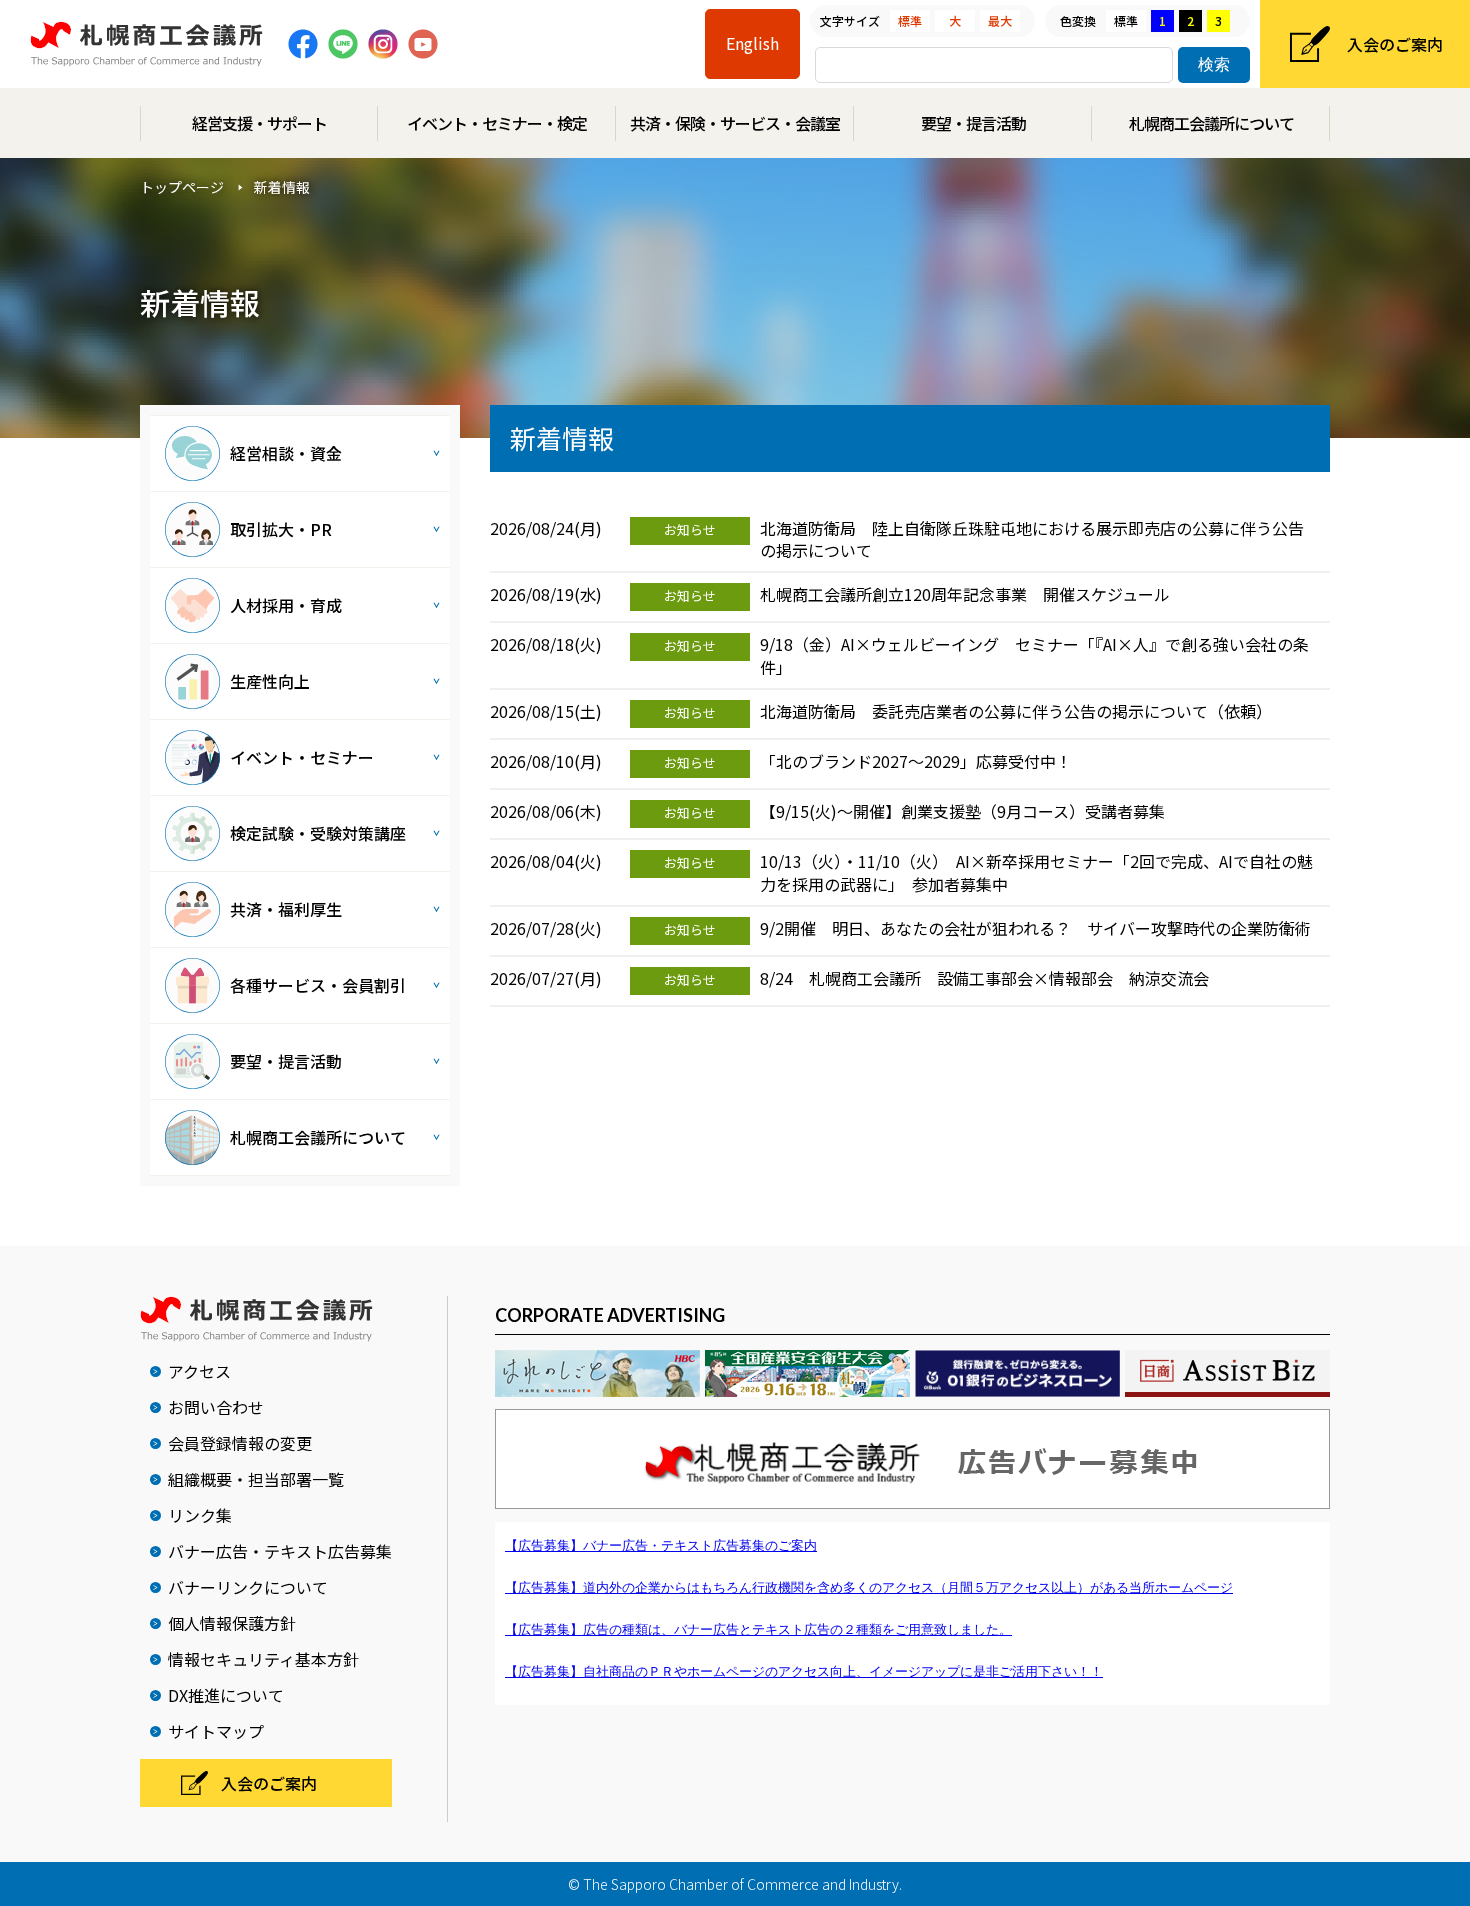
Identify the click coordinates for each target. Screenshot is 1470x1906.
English (752, 43)
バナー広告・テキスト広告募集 (280, 1551)
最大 (1000, 20)
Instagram (383, 44)
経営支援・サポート (259, 123)
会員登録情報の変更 (240, 1443)
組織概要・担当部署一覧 (256, 1479)
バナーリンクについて (248, 1587)
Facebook (303, 44)
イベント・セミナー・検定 (497, 123)
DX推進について (226, 1695)
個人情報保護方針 (232, 1623)
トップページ (182, 187)
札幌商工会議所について (1211, 123)
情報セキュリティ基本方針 (263, 1659)
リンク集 (200, 1515)
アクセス (199, 1371)
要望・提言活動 (973, 123)
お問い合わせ (216, 1407)
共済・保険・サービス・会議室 (735, 123)
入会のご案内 (1395, 44)
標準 (910, 20)
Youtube (423, 44)
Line (343, 44)
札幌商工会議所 (146, 44)
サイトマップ (216, 1731)
